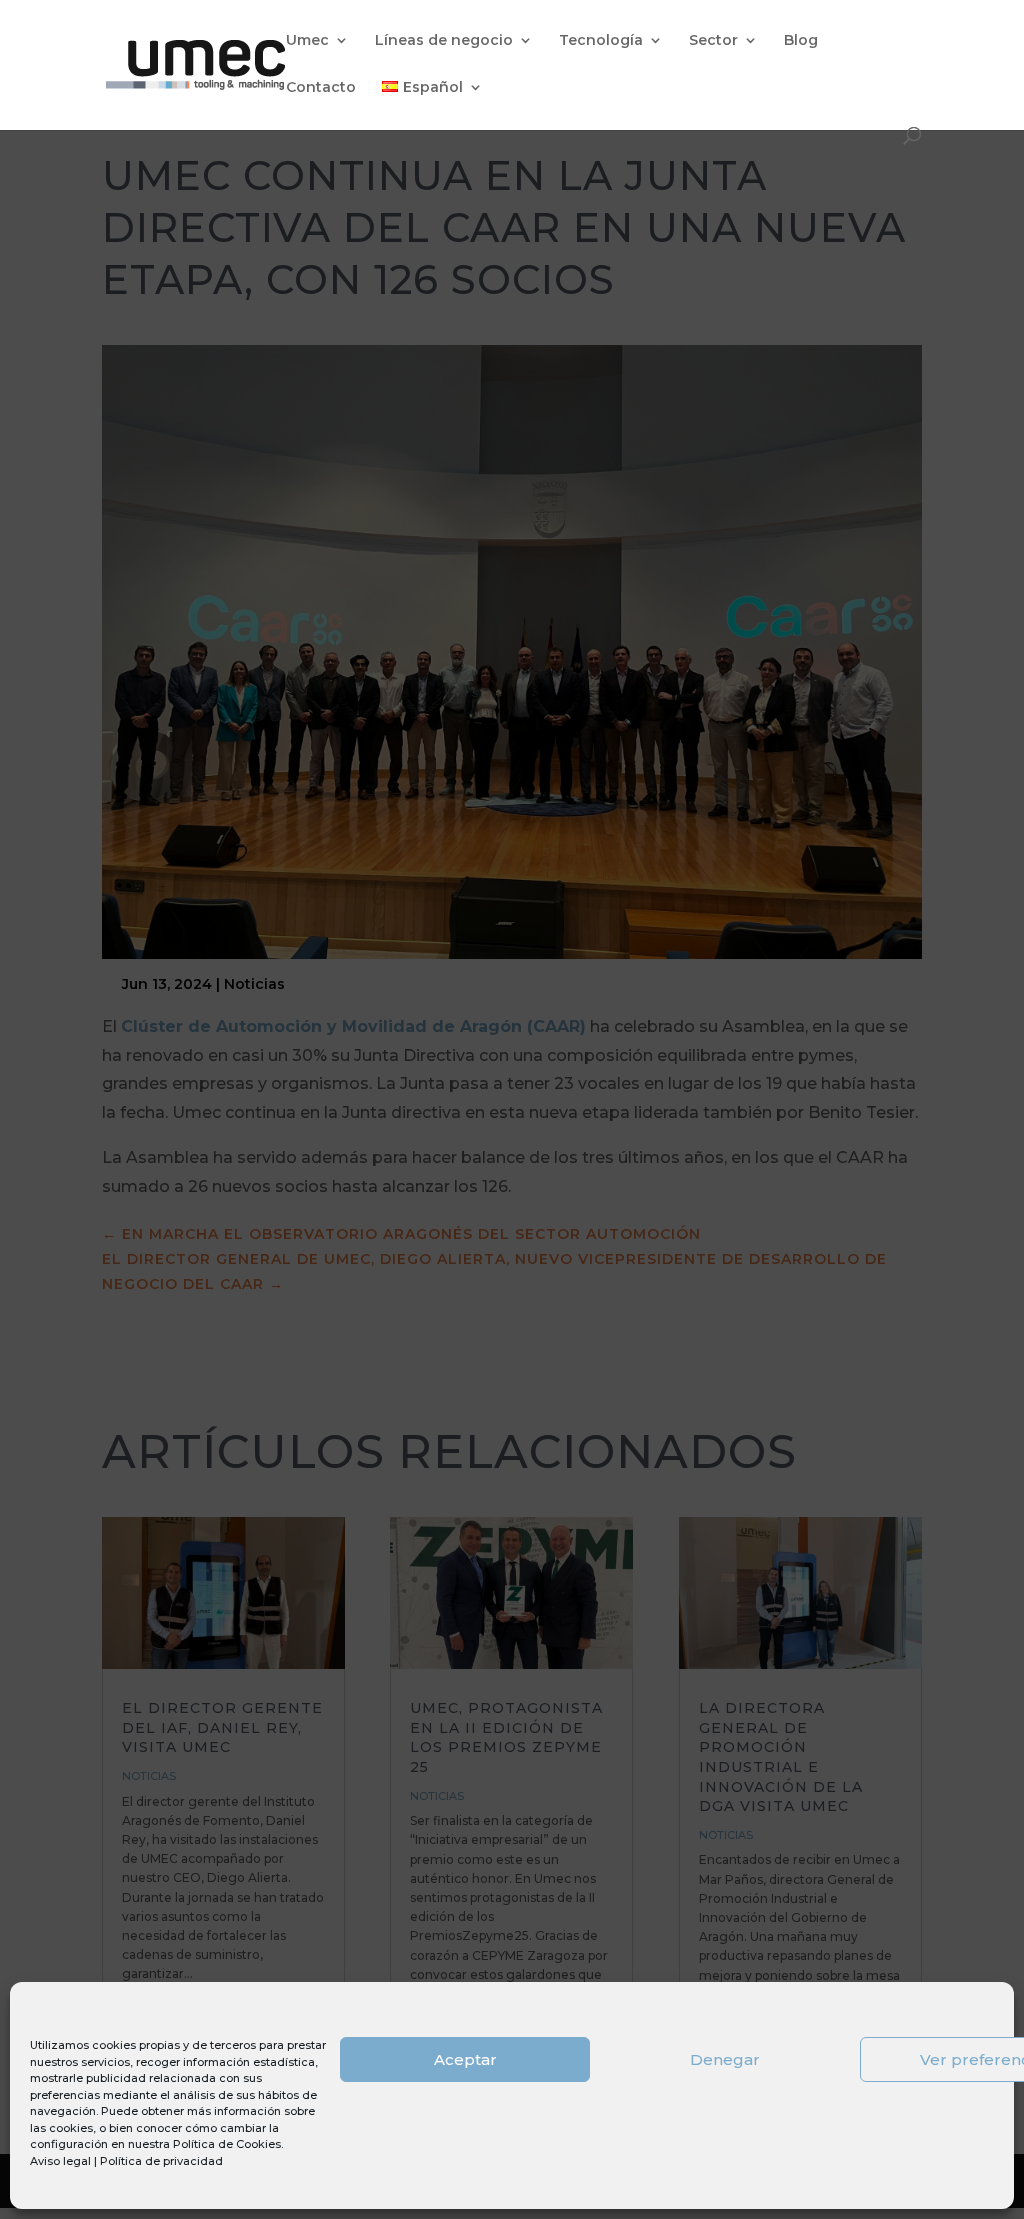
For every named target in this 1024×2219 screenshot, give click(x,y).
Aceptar (465, 2059)
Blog (801, 41)
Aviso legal (60, 2161)
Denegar (725, 2059)
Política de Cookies (227, 2144)
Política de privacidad (161, 2161)
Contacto (321, 88)
